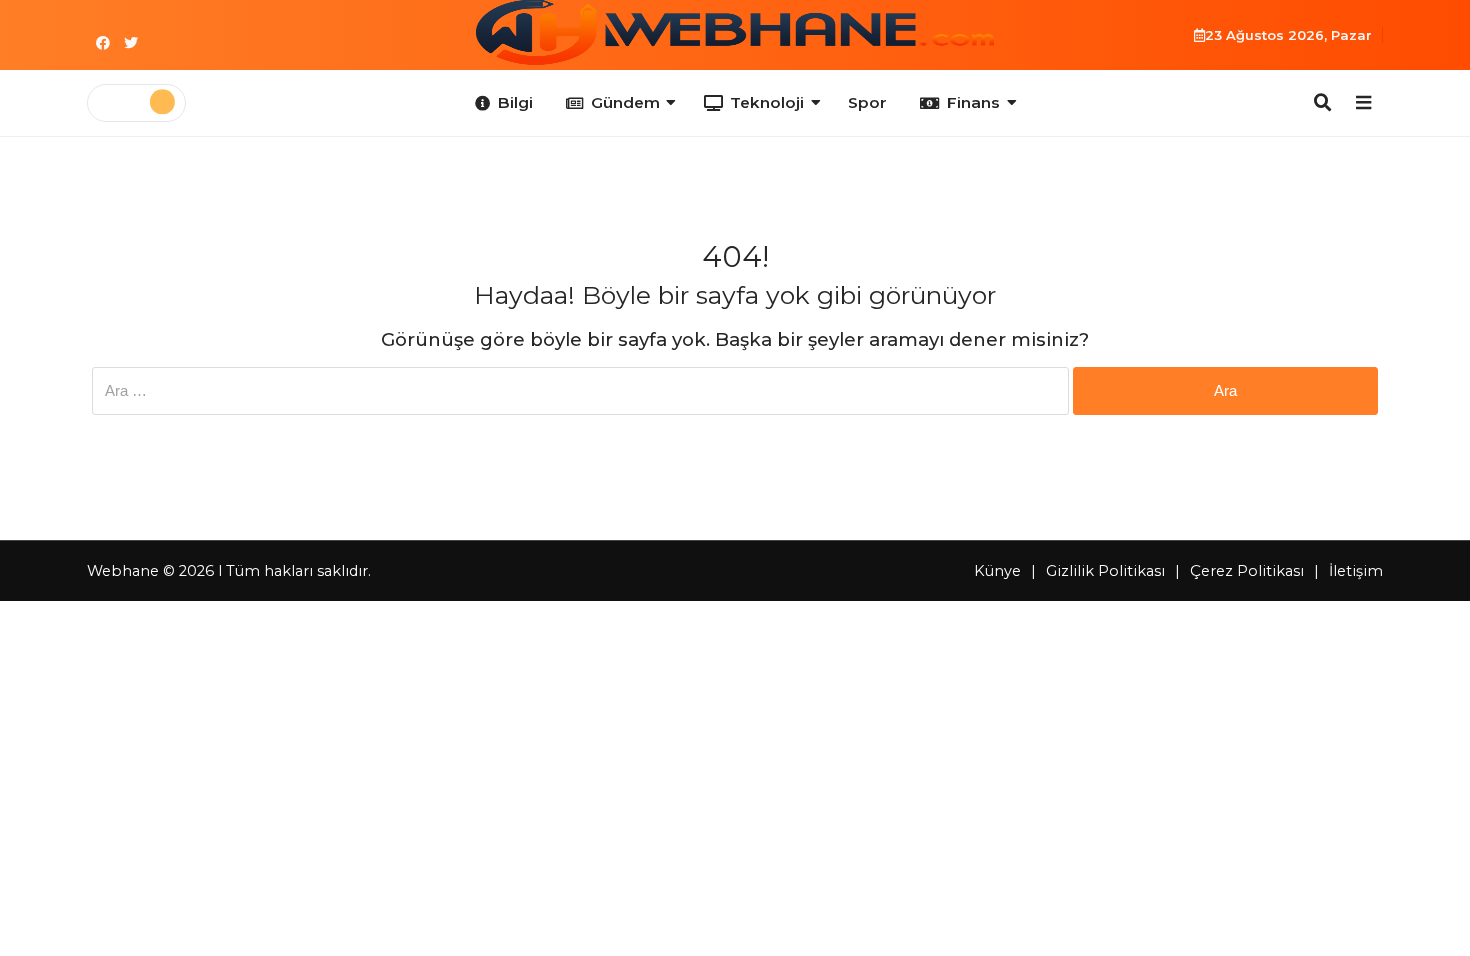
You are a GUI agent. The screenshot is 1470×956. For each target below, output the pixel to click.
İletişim (1356, 571)
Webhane (123, 571)
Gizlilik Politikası (1105, 571)
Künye (997, 571)
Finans (973, 102)
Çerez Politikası (1247, 571)
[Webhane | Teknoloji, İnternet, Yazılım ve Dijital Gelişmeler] (735, 32)
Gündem (625, 102)
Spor (867, 102)
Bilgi (515, 102)
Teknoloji (767, 102)
